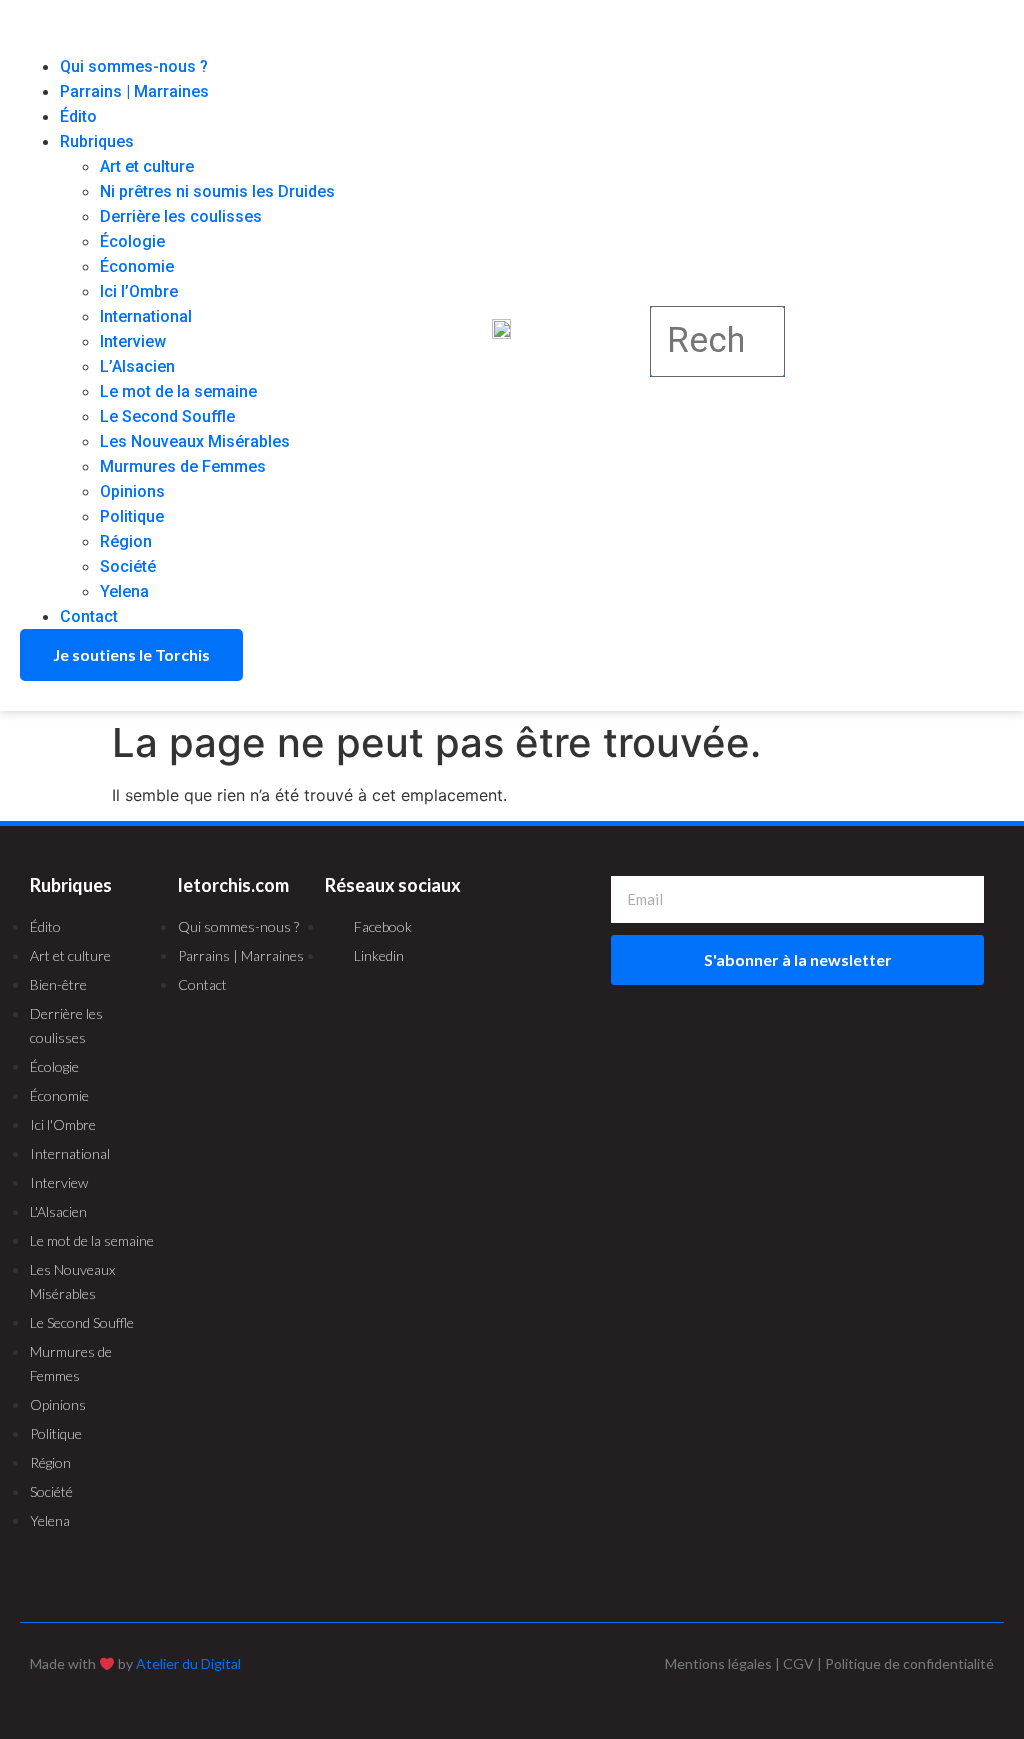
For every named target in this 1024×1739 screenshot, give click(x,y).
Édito (78, 116)
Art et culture (147, 166)
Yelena (124, 591)
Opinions (132, 491)
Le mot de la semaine (178, 391)
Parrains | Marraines (134, 91)
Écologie (132, 241)
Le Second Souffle (167, 416)
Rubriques (97, 141)
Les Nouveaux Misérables (195, 441)
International (146, 316)
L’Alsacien (137, 366)
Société (128, 566)
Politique (132, 516)
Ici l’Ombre (139, 291)
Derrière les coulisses (181, 216)
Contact (89, 616)
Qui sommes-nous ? (134, 66)
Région (126, 541)
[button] (187, 42)
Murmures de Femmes (183, 466)
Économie (137, 266)
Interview (133, 341)
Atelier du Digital (188, 1663)
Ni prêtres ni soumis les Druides (217, 191)
